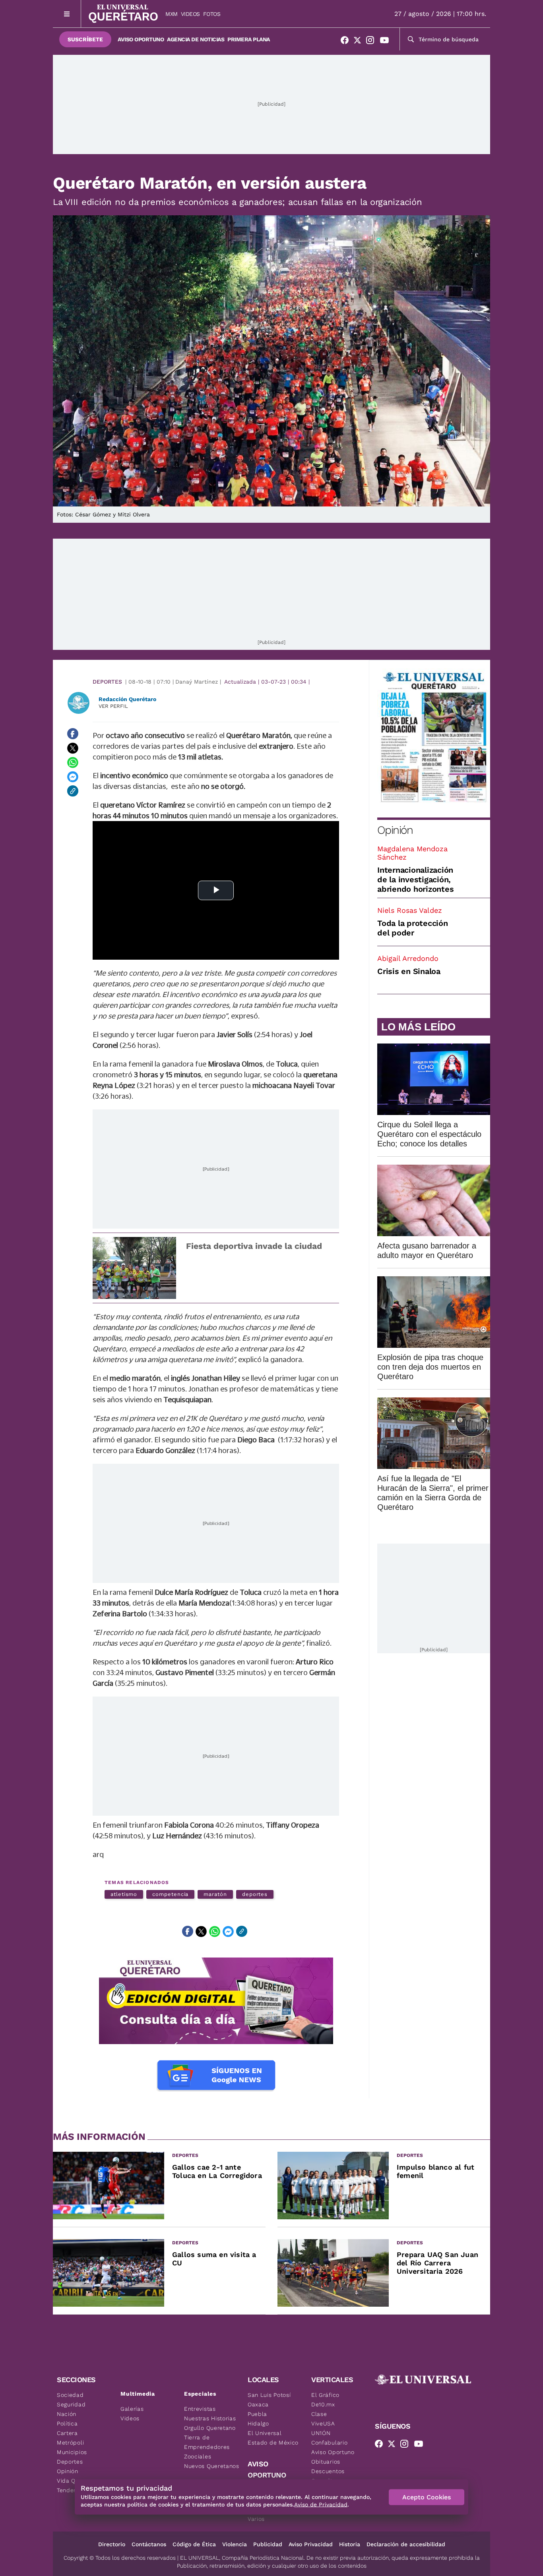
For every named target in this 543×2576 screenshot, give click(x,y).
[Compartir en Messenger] (73, 777)
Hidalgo (258, 2423)
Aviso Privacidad (311, 2544)
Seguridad (71, 2404)
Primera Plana (249, 39)
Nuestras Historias (210, 2418)
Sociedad (70, 2395)
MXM (172, 14)
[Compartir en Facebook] (73, 734)
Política (67, 2423)
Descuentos (328, 2471)
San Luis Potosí (269, 2395)
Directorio (112, 2544)
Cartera (67, 2433)
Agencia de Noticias (196, 39)
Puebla (257, 2414)
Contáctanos (149, 2544)
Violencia (235, 2544)
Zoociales (198, 2456)
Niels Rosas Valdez (410, 910)
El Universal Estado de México (273, 2438)
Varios (256, 2519)
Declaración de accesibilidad (406, 2544)
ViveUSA (323, 2423)
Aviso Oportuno (141, 39)
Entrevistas (200, 2409)
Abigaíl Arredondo (408, 958)
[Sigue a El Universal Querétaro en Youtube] (387, 42)
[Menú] (67, 14)
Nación (67, 2414)
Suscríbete (85, 39)
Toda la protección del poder (413, 928)
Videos (190, 14)
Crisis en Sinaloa (409, 971)
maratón (215, 1894)
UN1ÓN (321, 2433)
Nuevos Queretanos (212, 2466)
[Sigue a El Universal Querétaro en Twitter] (360, 42)
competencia (170, 1894)
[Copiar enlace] (73, 791)
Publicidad (268, 2544)
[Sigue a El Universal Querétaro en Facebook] (347, 42)
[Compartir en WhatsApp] (73, 762)
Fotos (212, 14)
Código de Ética (194, 2544)
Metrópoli (70, 2443)
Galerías (132, 2409)
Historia (350, 2544)
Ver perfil (113, 706)
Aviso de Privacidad (321, 2504)
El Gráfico (325, 2395)
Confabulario (329, 2443)
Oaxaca (258, 2404)
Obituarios (326, 2462)
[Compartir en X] (73, 748)
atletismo (124, 1894)
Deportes (107, 682)
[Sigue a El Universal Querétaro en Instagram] (372, 42)
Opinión (395, 830)
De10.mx (323, 2404)
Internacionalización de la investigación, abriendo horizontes (415, 879)
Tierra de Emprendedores (207, 2442)
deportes (255, 1894)
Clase (319, 2414)
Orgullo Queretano (210, 2428)
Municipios (72, 2452)
